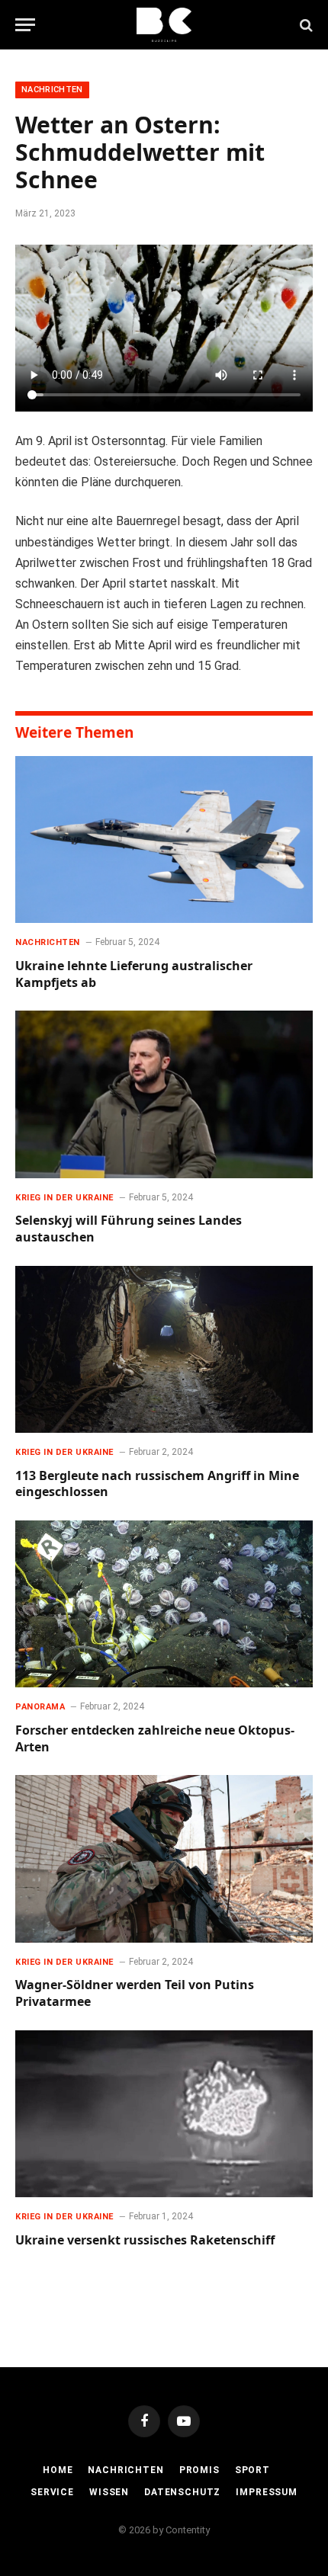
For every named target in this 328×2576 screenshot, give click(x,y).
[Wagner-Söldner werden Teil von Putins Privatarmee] (164, 1858)
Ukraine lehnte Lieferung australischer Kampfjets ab (134, 974)
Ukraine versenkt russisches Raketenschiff (145, 2240)
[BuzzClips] (164, 25)
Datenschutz (182, 2492)
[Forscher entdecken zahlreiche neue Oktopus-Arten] (164, 1604)
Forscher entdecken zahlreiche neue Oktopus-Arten (155, 1738)
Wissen (109, 2492)
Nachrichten (52, 90)
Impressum (267, 2492)
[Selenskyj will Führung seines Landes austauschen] (164, 1094)
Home (58, 2470)
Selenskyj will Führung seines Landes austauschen (129, 1229)
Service (52, 2492)
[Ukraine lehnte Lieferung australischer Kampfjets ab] (164, 839)
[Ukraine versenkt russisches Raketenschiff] (164, 2114)
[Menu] (25, 25)
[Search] (305, 25)
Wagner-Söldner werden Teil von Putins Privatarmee (135, 1993)
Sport (252, 2470)
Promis (199, 2470)
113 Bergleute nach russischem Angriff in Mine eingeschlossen (157, 1484)
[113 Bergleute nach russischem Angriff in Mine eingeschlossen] (164, 1349)
